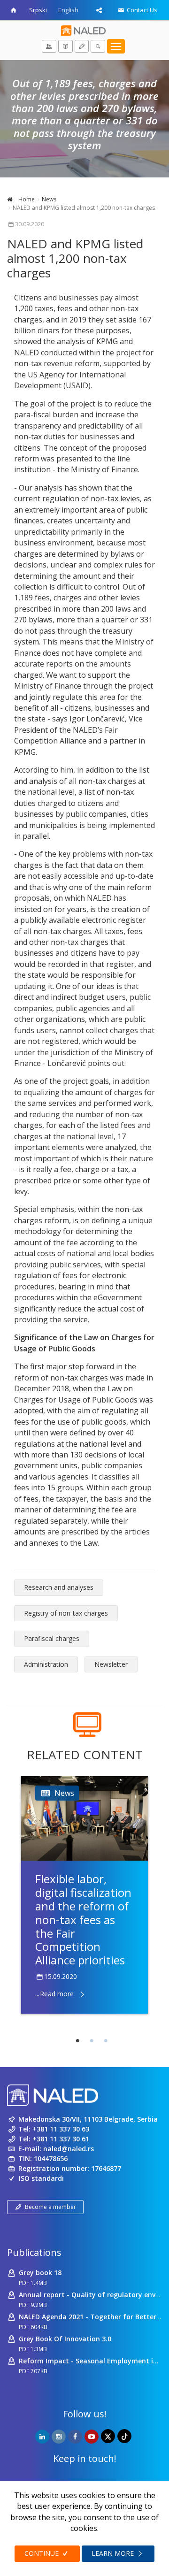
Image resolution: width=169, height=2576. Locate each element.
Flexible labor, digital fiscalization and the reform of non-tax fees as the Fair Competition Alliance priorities (83, 1919)
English (68, 10)
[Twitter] (108, 2436)
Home (26, 199)
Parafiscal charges (52, 1638)
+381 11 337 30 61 (61, 2139)
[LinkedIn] (42, 2437)
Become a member (50, 2207)
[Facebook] (75, 2437)
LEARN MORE (114, 2553)
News (49, 199)
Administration (46, 1664)
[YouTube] (92, 2437)
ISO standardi (41, 2178)
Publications (34, 2252)
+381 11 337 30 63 (61, 2129)
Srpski (38, 10)
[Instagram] (59, 2437)
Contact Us (141, 10)
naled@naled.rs (69, 2149)
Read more (57, 1994)
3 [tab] (106, 2041)
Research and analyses (59, 1587)
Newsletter (111, 1664)
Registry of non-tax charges (66, 1613)
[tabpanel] (84, 1895)
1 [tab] (77, 2041)
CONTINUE (42, 2553)
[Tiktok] (124, 2436)
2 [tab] (92, 2041)
